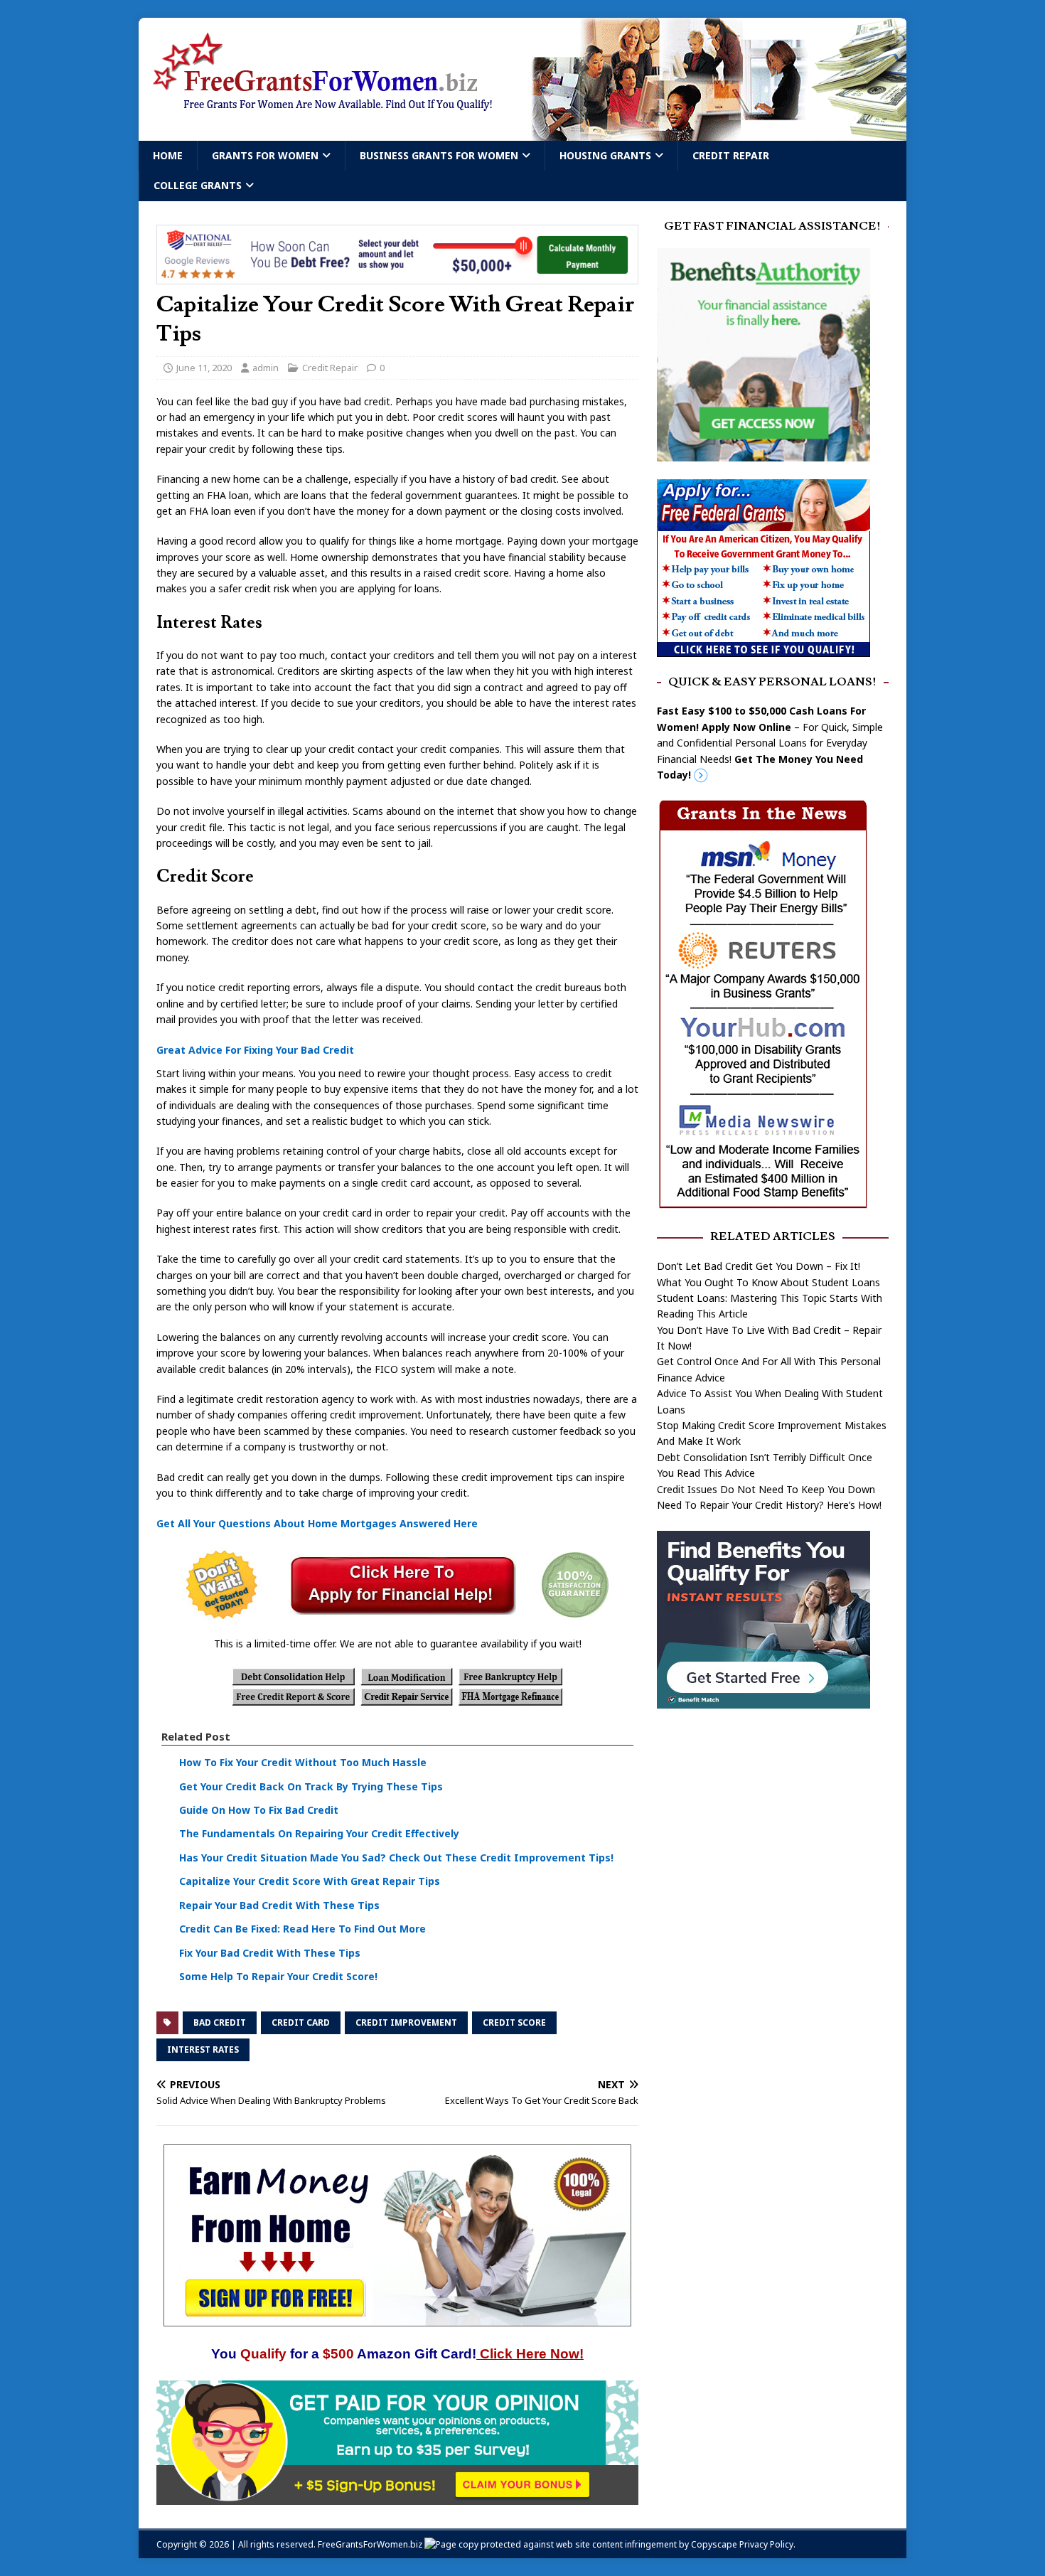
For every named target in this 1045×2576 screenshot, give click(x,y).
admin (266, 368)
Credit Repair (731, 155)
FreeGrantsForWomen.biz (370, 2544)
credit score (514, 2022)
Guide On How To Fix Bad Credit (259, 1810)
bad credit (220, 2022)
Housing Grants (605, 155)
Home (168, 155)
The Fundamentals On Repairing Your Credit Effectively (319, 1834)
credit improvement (406, 2022)
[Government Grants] (763, 648)
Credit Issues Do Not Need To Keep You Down (766, 1489)
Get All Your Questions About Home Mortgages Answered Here (317, 1523)
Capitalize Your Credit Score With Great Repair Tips (310, 1881)
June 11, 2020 (204, 368)
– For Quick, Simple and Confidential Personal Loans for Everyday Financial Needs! (770, 743)
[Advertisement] (773, 1832)
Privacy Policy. (767, 2544)
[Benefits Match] (763, 1700)
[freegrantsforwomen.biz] (522, 133)
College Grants (198, 185)
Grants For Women (265, 155)
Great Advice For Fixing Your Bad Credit (255, 1050)
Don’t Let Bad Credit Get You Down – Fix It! (759, 1266)
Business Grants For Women (439, 155)
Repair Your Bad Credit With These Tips (279, 1905)
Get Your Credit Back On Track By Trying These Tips (311, 1786)
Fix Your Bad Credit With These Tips (270, 1953)
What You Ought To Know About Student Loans (768, 1282)
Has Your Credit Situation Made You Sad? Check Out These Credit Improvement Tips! (396, 1858)
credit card (301, 2022)
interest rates (203, 2049)
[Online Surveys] (397, 2496)
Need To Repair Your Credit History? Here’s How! (769, 1505)
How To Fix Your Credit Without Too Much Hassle (303, 1762)
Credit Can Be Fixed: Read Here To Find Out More (302, 1929)
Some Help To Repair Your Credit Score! (278, 1976)
